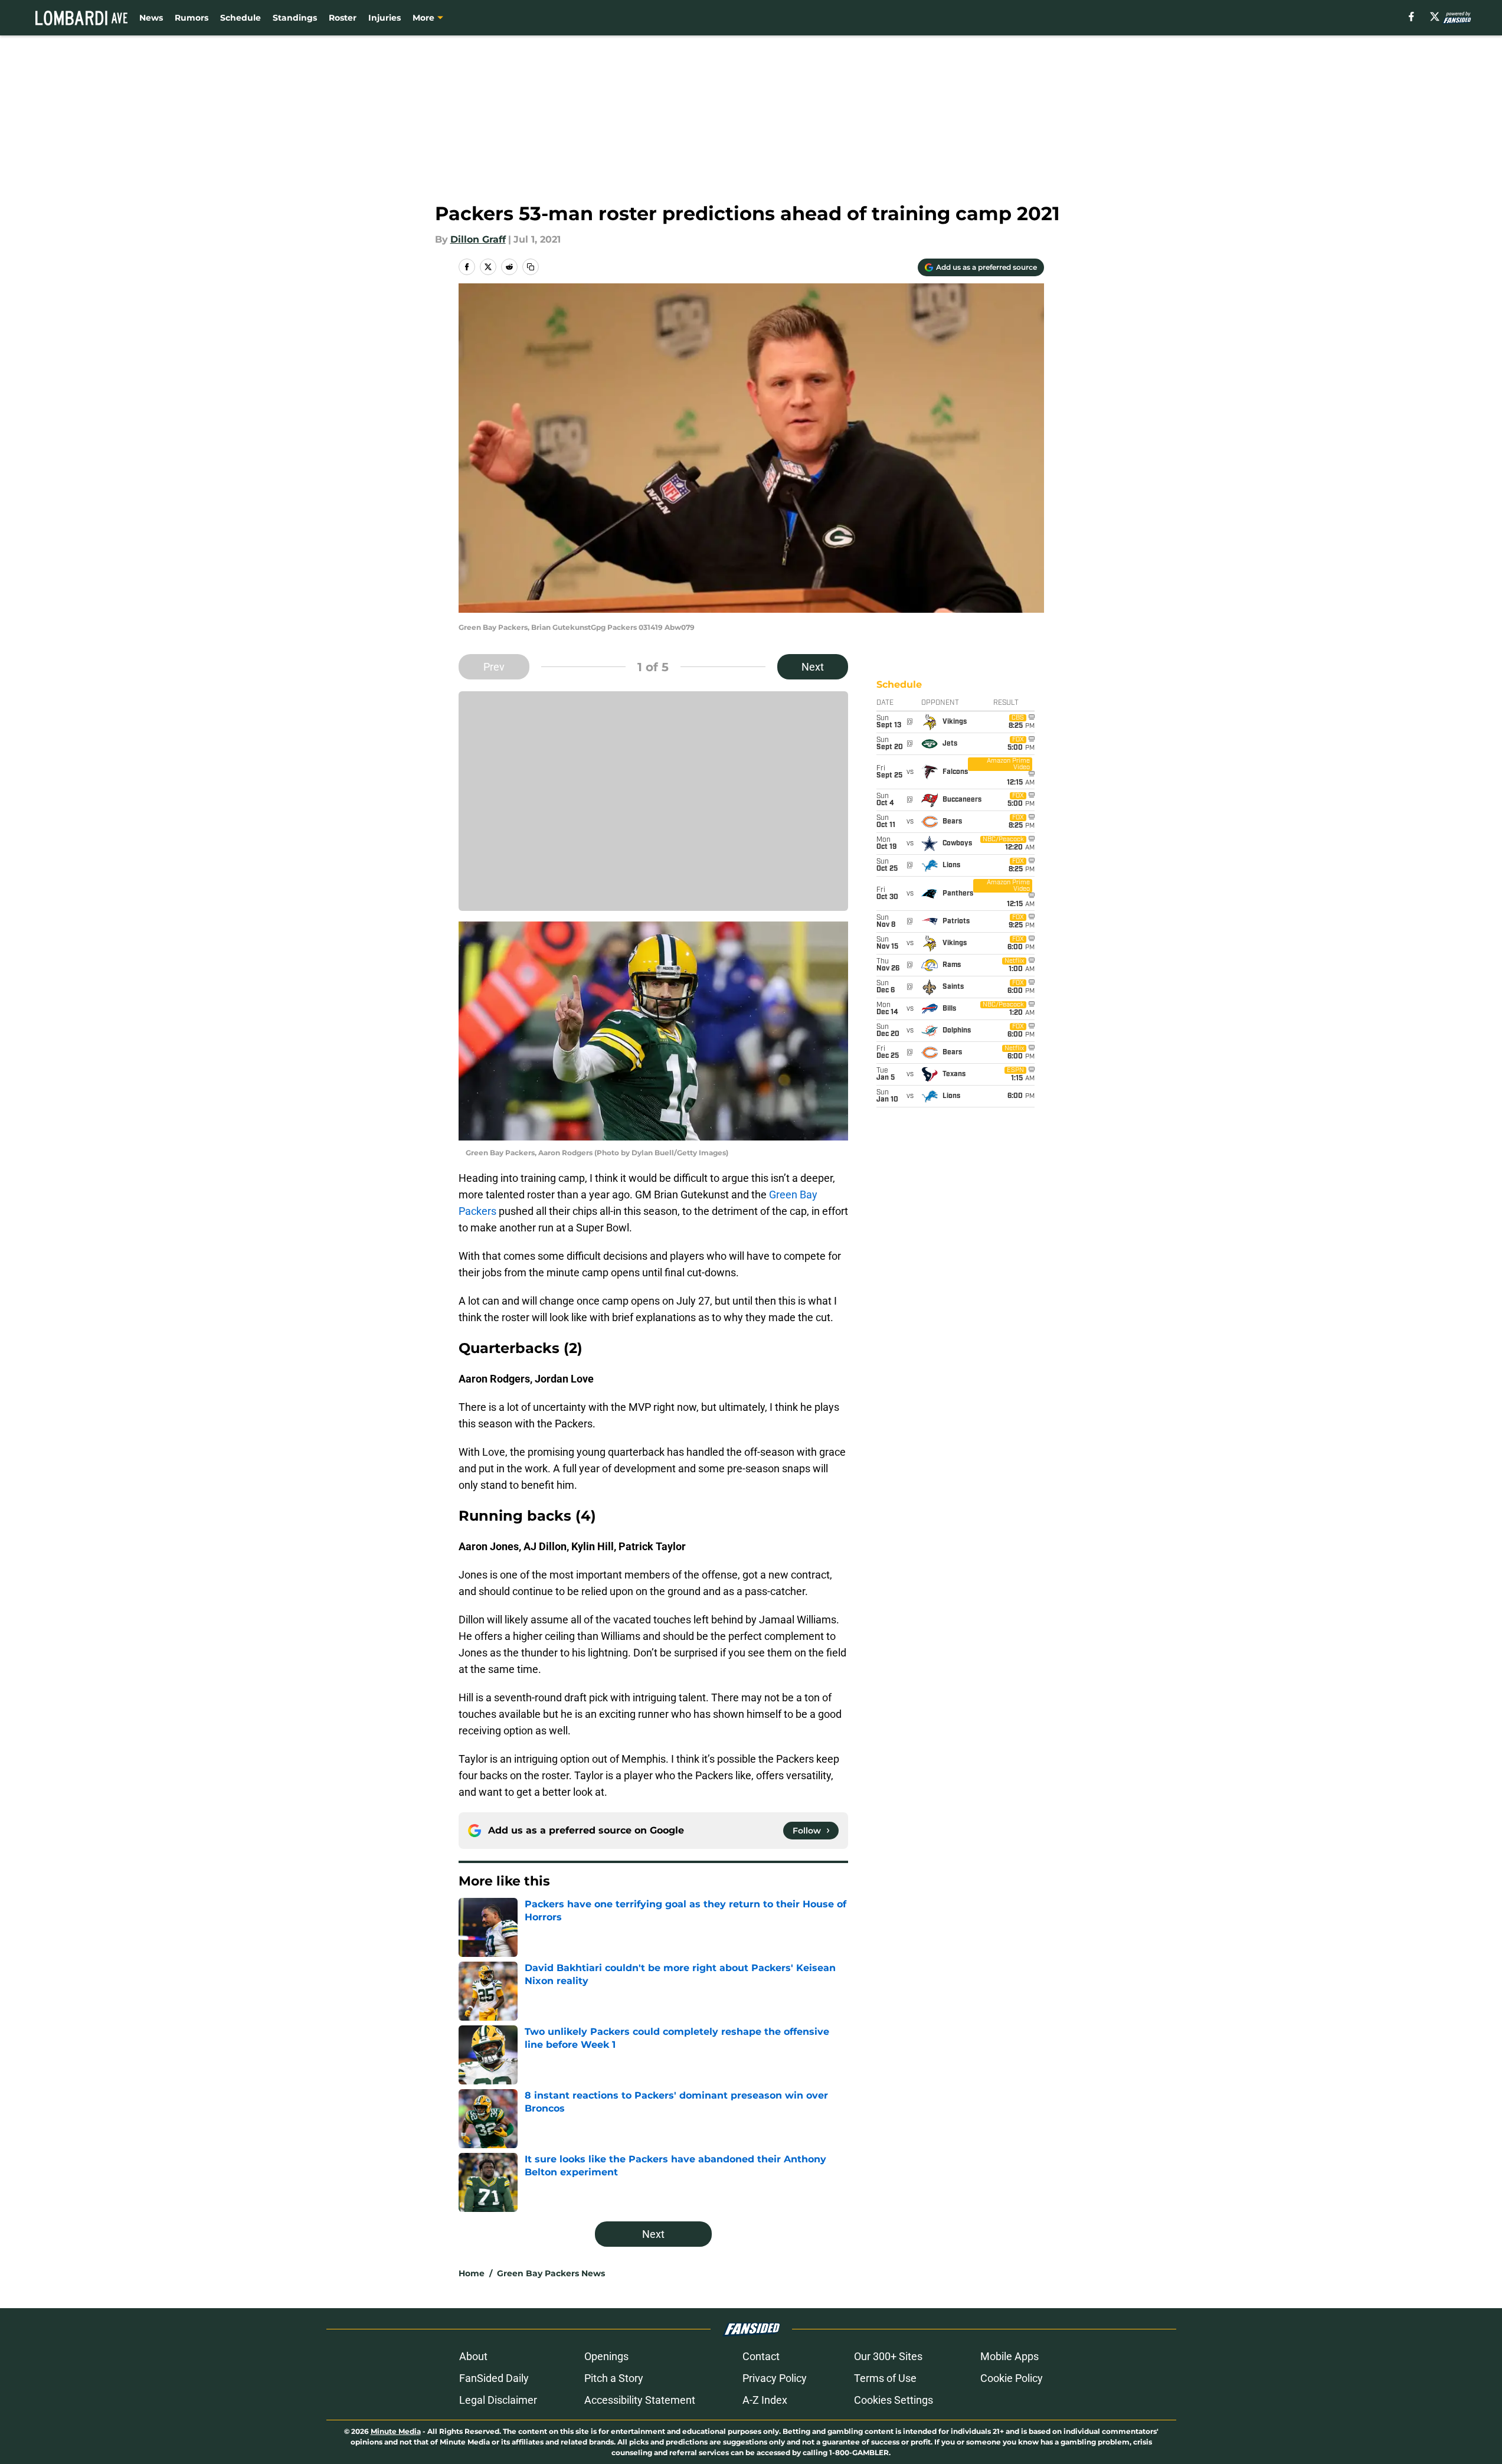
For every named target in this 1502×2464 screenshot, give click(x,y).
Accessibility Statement (640, 2400)
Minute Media (396, 2431)
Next (813, 667)
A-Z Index (765, 2400)
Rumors (192, 18)
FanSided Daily (494, 2378)
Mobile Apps (1009, 2356)
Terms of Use (885, 2378)
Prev (494, 667)
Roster (343, 18)
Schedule (240, 18)
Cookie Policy (1012, 2378)
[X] (1435, 17)
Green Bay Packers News (551, 2273)
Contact (761, 2356)
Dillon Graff (478, 239)
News (151, 18)
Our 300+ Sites (888, 2356)
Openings (606, 2356)
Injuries (385, 18)
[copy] (531, 267)
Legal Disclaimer (498, 2400)
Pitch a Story (614, 2378)
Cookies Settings (894, 2400)
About (473, 2356)
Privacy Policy (775, 2378)
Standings (295, 18)
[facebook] (1411, 17)
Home (472, 2273)
